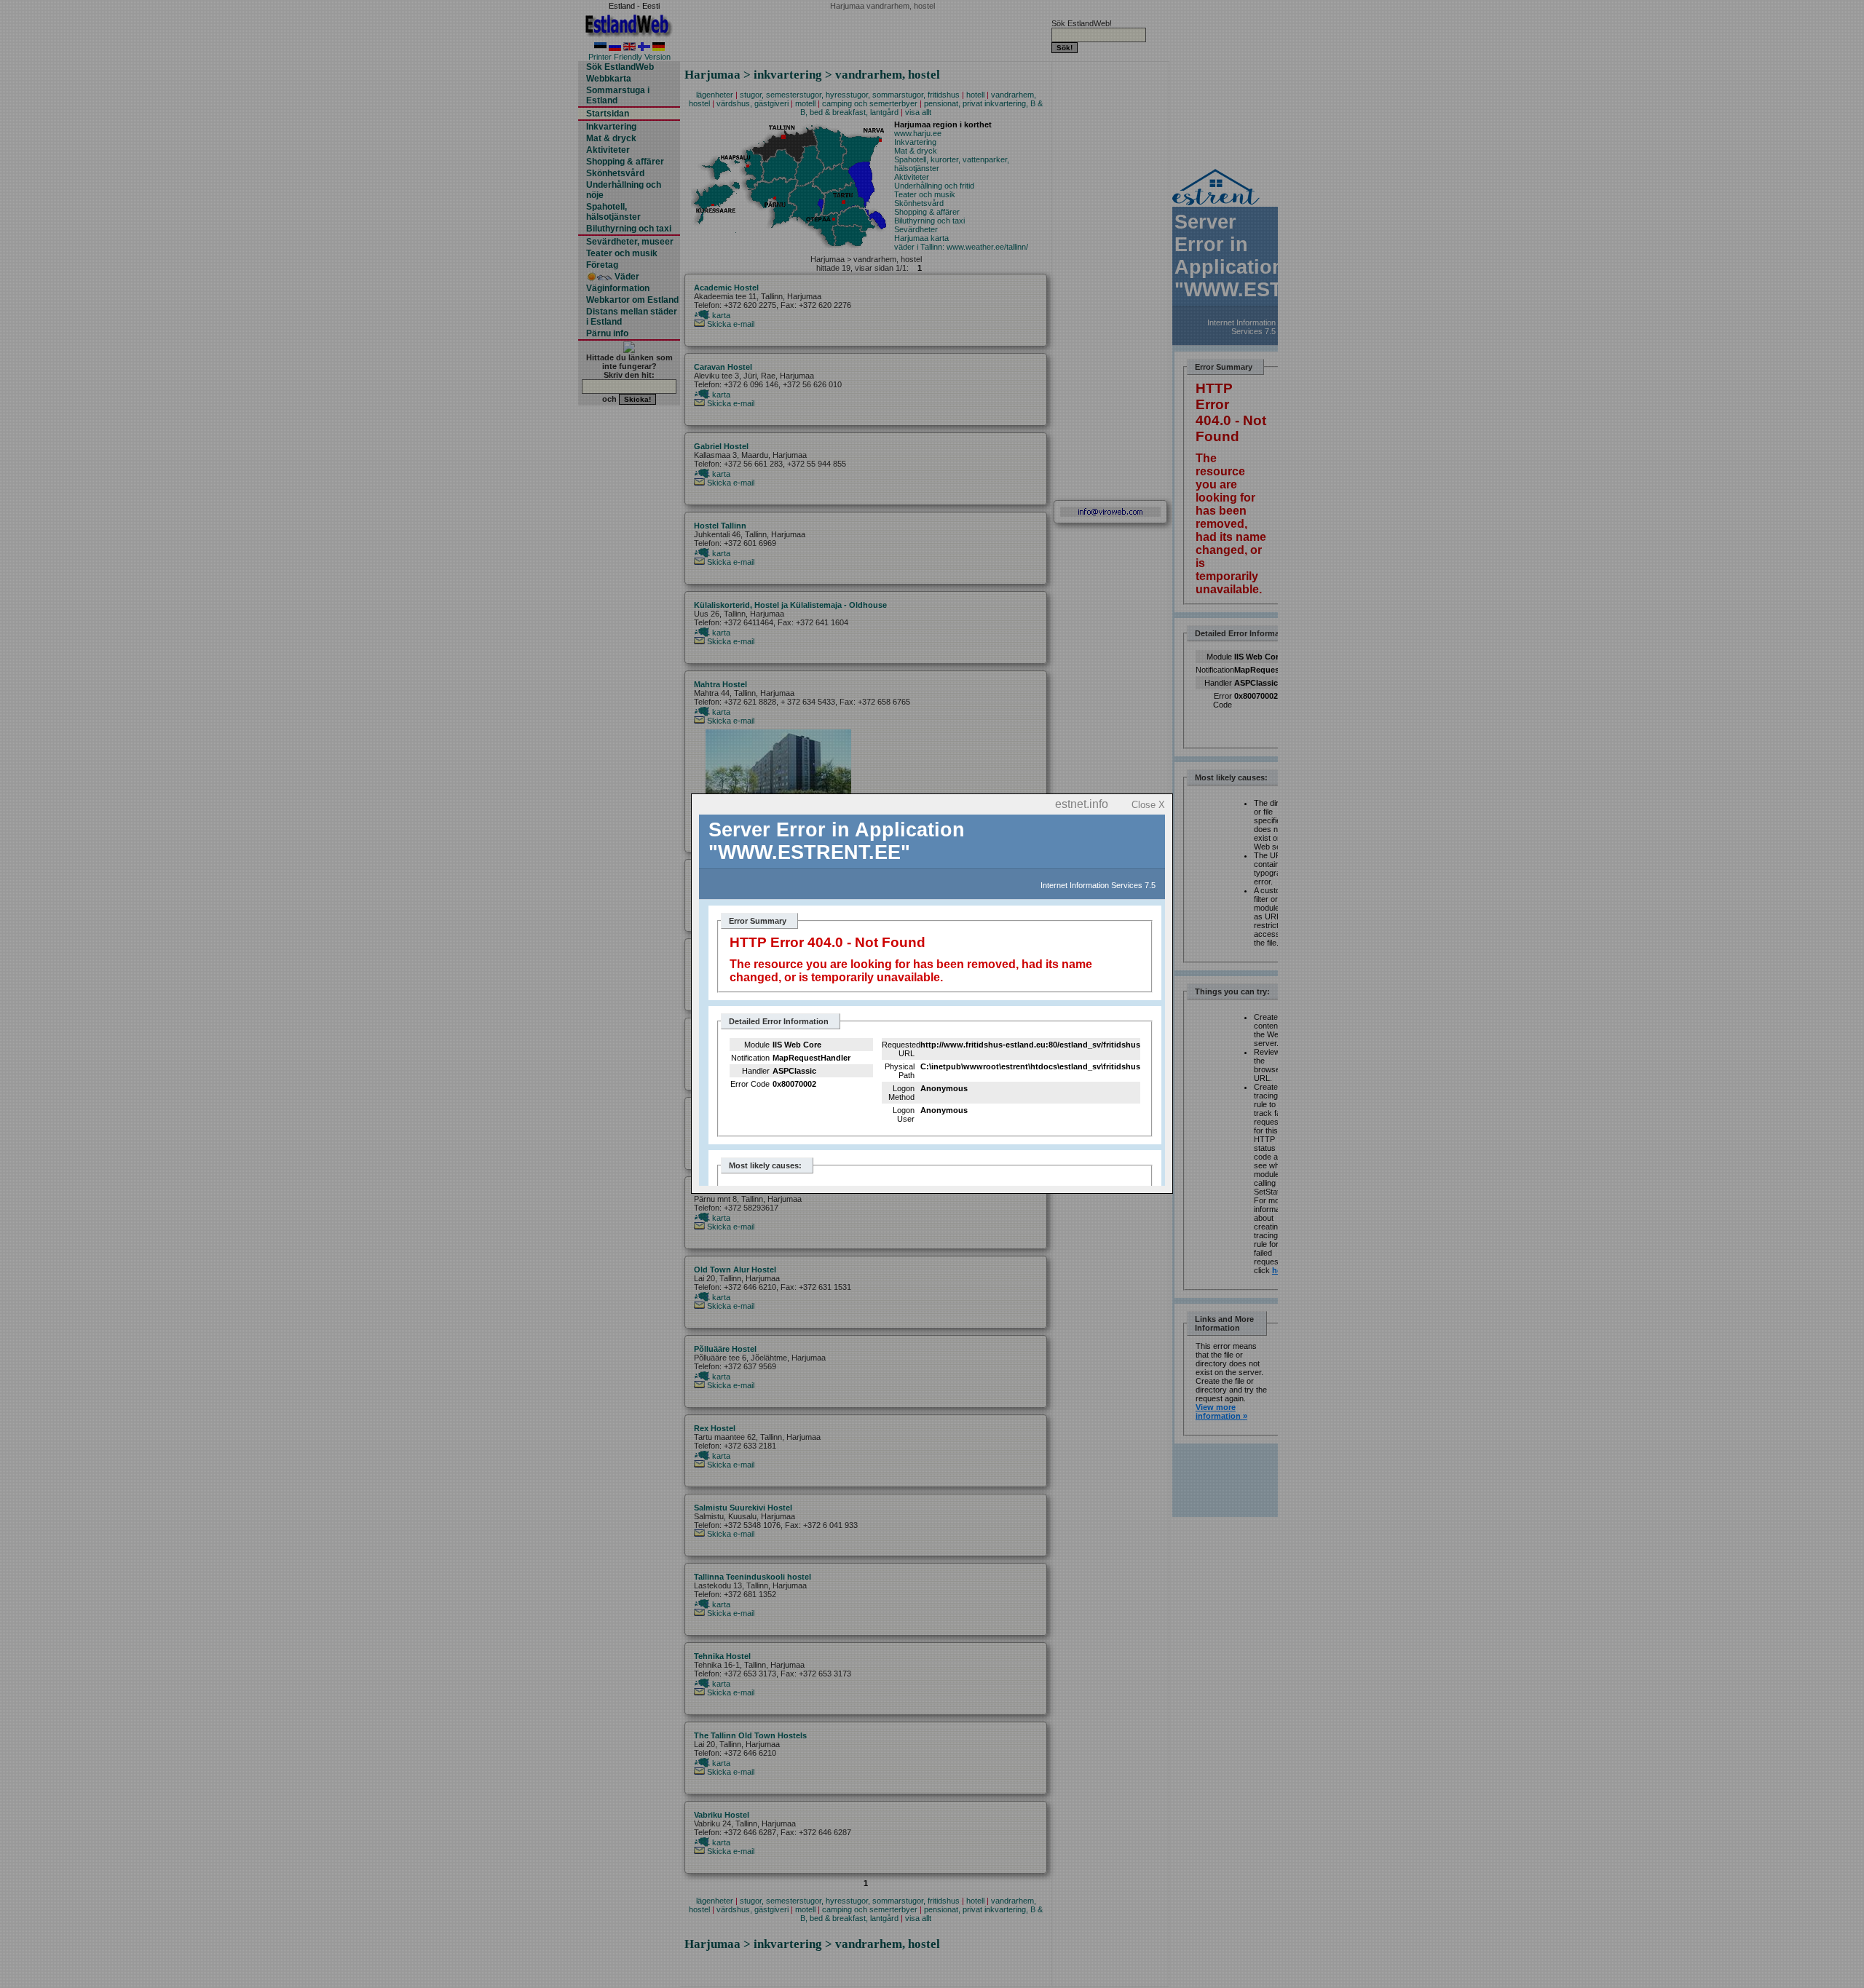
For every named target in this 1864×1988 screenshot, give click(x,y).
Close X (1148, 805)
